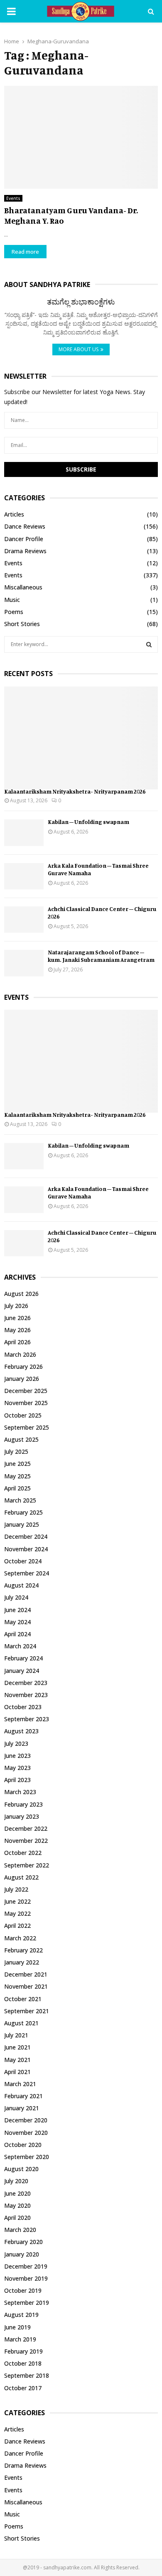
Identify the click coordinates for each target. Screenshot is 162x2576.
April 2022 (17, 1926)
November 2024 (26, 1549)
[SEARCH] (149, 644)
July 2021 (16, 2035)
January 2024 (22, 1671)
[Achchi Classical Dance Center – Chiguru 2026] (24, 920)
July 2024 (16, 1597)
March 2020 (20, 2230)
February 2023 (23, 1804)
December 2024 (26, 1536)
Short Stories (22, 624)
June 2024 (17, 1610)
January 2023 (22, 1816)
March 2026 (20, 1354)
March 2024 (20, 1646)
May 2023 (17, 1768)
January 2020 (22, 2254)
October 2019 (23, 2290)
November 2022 (26, 1841)
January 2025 (22, 1524)
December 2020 (26, 2120)
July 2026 (16, 1306)
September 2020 (27, 2157)
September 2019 (27, 2303)
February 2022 (23, 1950)
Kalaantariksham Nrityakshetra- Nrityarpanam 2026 (75, 791)
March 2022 (20, 1938)
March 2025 (20, 1500)
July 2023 (16, 1744)
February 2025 (23, 1512)
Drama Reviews (25, 551)
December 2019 (26, 2266)
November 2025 (26, 1403)
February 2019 (23, 2351)
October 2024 (23, 1561)
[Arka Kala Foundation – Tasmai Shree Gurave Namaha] (24, 876)
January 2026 (22, 1379)
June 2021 (17, 2047)
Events (13, 198)
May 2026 (17, 1330)
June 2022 (17, 1901)
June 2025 (17, 1464)
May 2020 (17, 2205)
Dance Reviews (25, 526)
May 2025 (17, 1476)
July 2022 (16, 1889)
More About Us (79, 349)
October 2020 (23, 2145)
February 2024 (23, 1658)
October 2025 (23, 1415)
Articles (14, 514)
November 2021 (26, 1986)
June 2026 (17, 1318)
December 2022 (26, 1828)
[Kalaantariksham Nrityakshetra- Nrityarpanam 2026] (81, 738)
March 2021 (20, 2084)
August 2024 (21, 1585)
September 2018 (27, 2375)
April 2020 (17, 2218)
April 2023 (17, 1780)
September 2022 (27, 1865)
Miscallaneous (23, 587)
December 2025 (26, 1391)
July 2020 (16, 2181)
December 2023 (26, 1683)
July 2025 (16, 1451)
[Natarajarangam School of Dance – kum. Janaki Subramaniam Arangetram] (24, 963)
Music (12, 600)
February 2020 (23, 2242)
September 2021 (27, 2011)
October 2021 (23, 1999)
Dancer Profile (24, 539)
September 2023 (27, 1719)
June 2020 (17, 2193)
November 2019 (26, 2278)
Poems (14, 612)
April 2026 (17, 1342)
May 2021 (17, 2060)
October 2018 (23, 2363)
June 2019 (17, 2327)
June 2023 (17, 1756)
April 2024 (17, 1634)
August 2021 (21, 2023)
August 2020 (21, 2169)
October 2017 (23, 2388)
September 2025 (27, 1427)
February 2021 (23, 2096)
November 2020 (26, 2133)
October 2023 (23, 1707)
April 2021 (17, 2072)
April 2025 (17, 1488)
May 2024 (17, 1622)
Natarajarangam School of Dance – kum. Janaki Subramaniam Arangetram (101, 956)
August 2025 (21, 1439)
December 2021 (26, 1974)
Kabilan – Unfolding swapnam (88, 822)
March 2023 (20, 1792)
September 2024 (27, 1573)
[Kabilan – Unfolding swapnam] (24, 832)
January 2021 (22, 2108)
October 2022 (23, 1853)
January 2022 (22, 1962)
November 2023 (26, 1695)
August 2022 (21, 1877)
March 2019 (20, 2339)
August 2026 (21, 1294)
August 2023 (21, 1731)
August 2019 (21, 2315)
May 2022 (17, 1913)
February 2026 (23, 1367)
